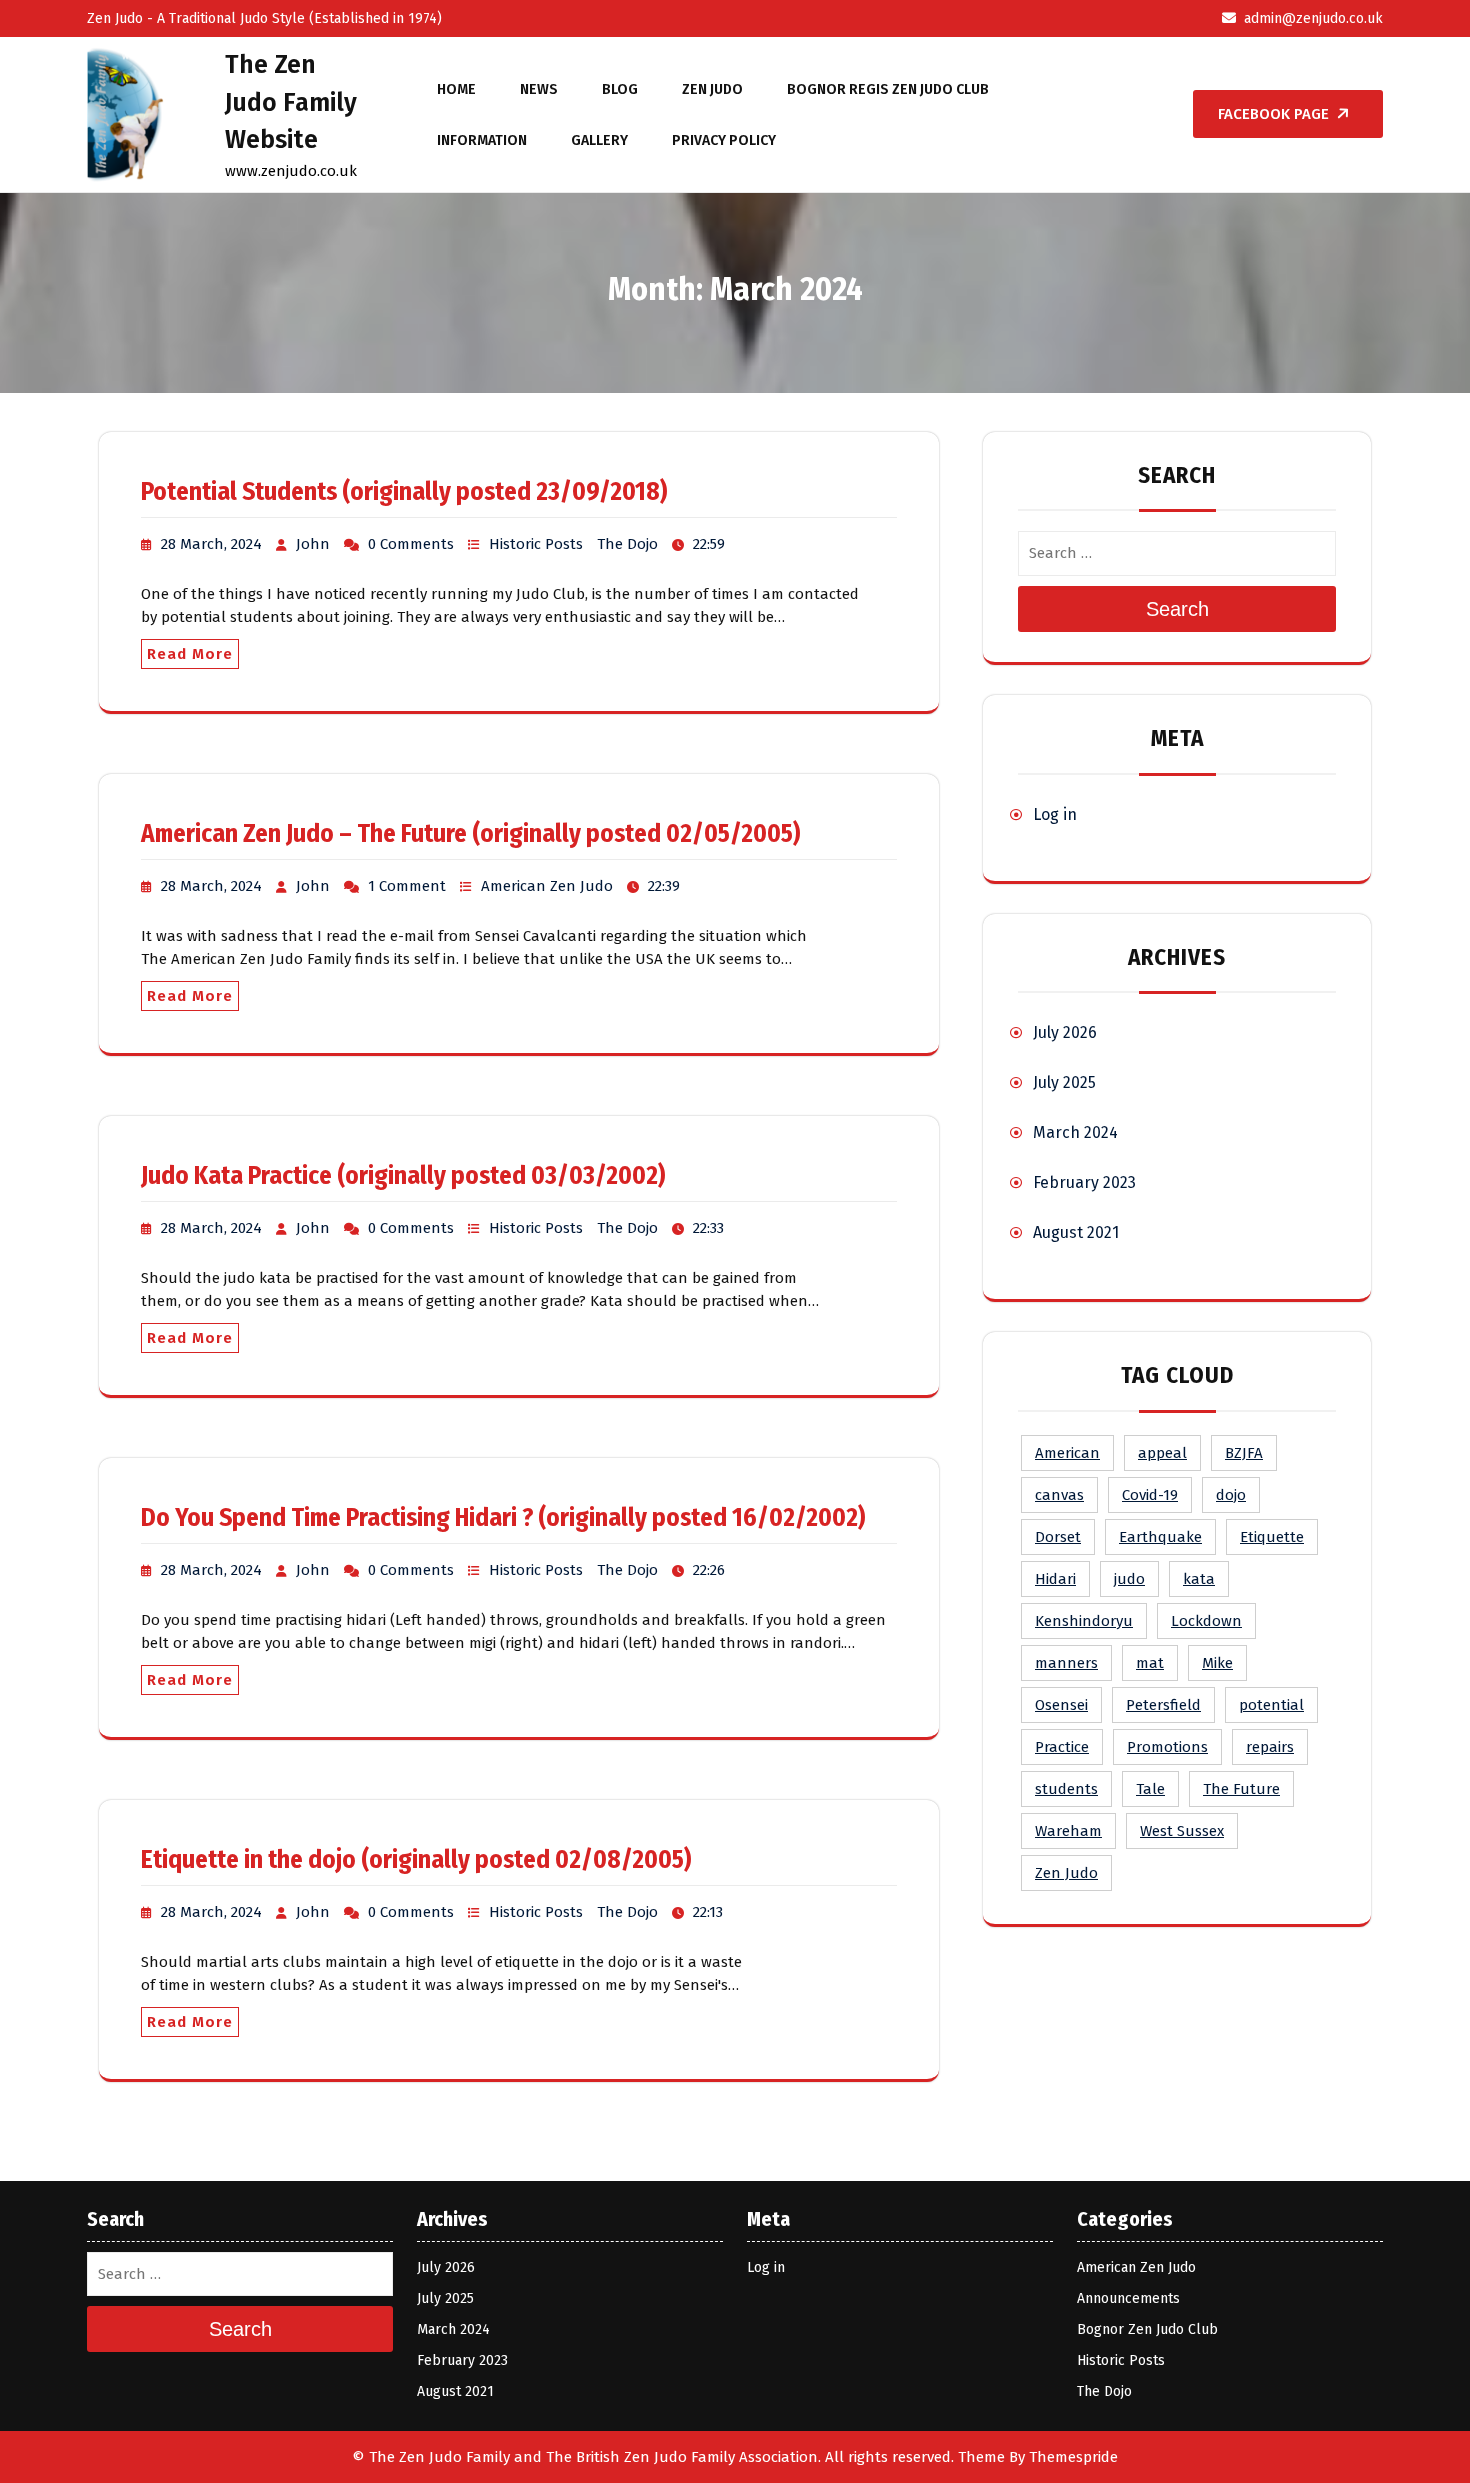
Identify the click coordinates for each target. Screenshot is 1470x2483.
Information (482, 140)
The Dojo (627, 544)
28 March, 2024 (211, 544)
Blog (620, 89)
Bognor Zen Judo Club (1147, 2329)
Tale (1150, 1789)
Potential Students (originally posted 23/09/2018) (404, 492)
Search (1177, 609)
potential (1271, 1705)
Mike (1217, 1663)
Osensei (1061, 1705)
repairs (1270, 1747)
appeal (1162, 1453)
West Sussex (1182, 1831)
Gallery (599, 140)
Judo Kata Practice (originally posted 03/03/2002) (403, 1176)
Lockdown (1206, 1621)
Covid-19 (1150, 1495)
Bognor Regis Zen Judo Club (888, 89)
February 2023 (1084, 1182)
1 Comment (407, 886)
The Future (1241, 1789)
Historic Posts (536, 544)
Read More (190, 654)
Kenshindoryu (1084, 1621)
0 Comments (411, 544)
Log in (1055, 814)
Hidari (1055, 1579)
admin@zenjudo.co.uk (1313, 18)
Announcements (1128, 2298)
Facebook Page (1273, 114)
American (1067, 1453)
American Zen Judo (547, 886)
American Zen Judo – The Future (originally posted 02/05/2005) (470, 834)
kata (1199, 1579)
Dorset (1058, 1537)
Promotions (1167, 1747)
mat (1150, 1663)
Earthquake (1160, 1537)
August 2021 (1076, 1232)
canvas (1059, 1495)
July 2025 (1064, 1082)
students (1066, 1789)
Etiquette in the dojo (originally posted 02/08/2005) (416, 1860)
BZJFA (1244, 1453)
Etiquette (1272, 1537)
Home (456, 89)
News (539, 89)
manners (1066, 1663)
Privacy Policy (724, 140)
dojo (1231, 1495)
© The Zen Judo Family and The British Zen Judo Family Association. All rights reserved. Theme (678, 2457)
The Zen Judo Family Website (291, 102)
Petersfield (1163, 1705)
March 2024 (1075, 1132)
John (313, 544)
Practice (1062, 1747)
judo (1129, 1579)
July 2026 (1065, 1032)
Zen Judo (712, 89)
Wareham (1068, 1831)
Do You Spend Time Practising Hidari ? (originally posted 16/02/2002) (503, 1518)
